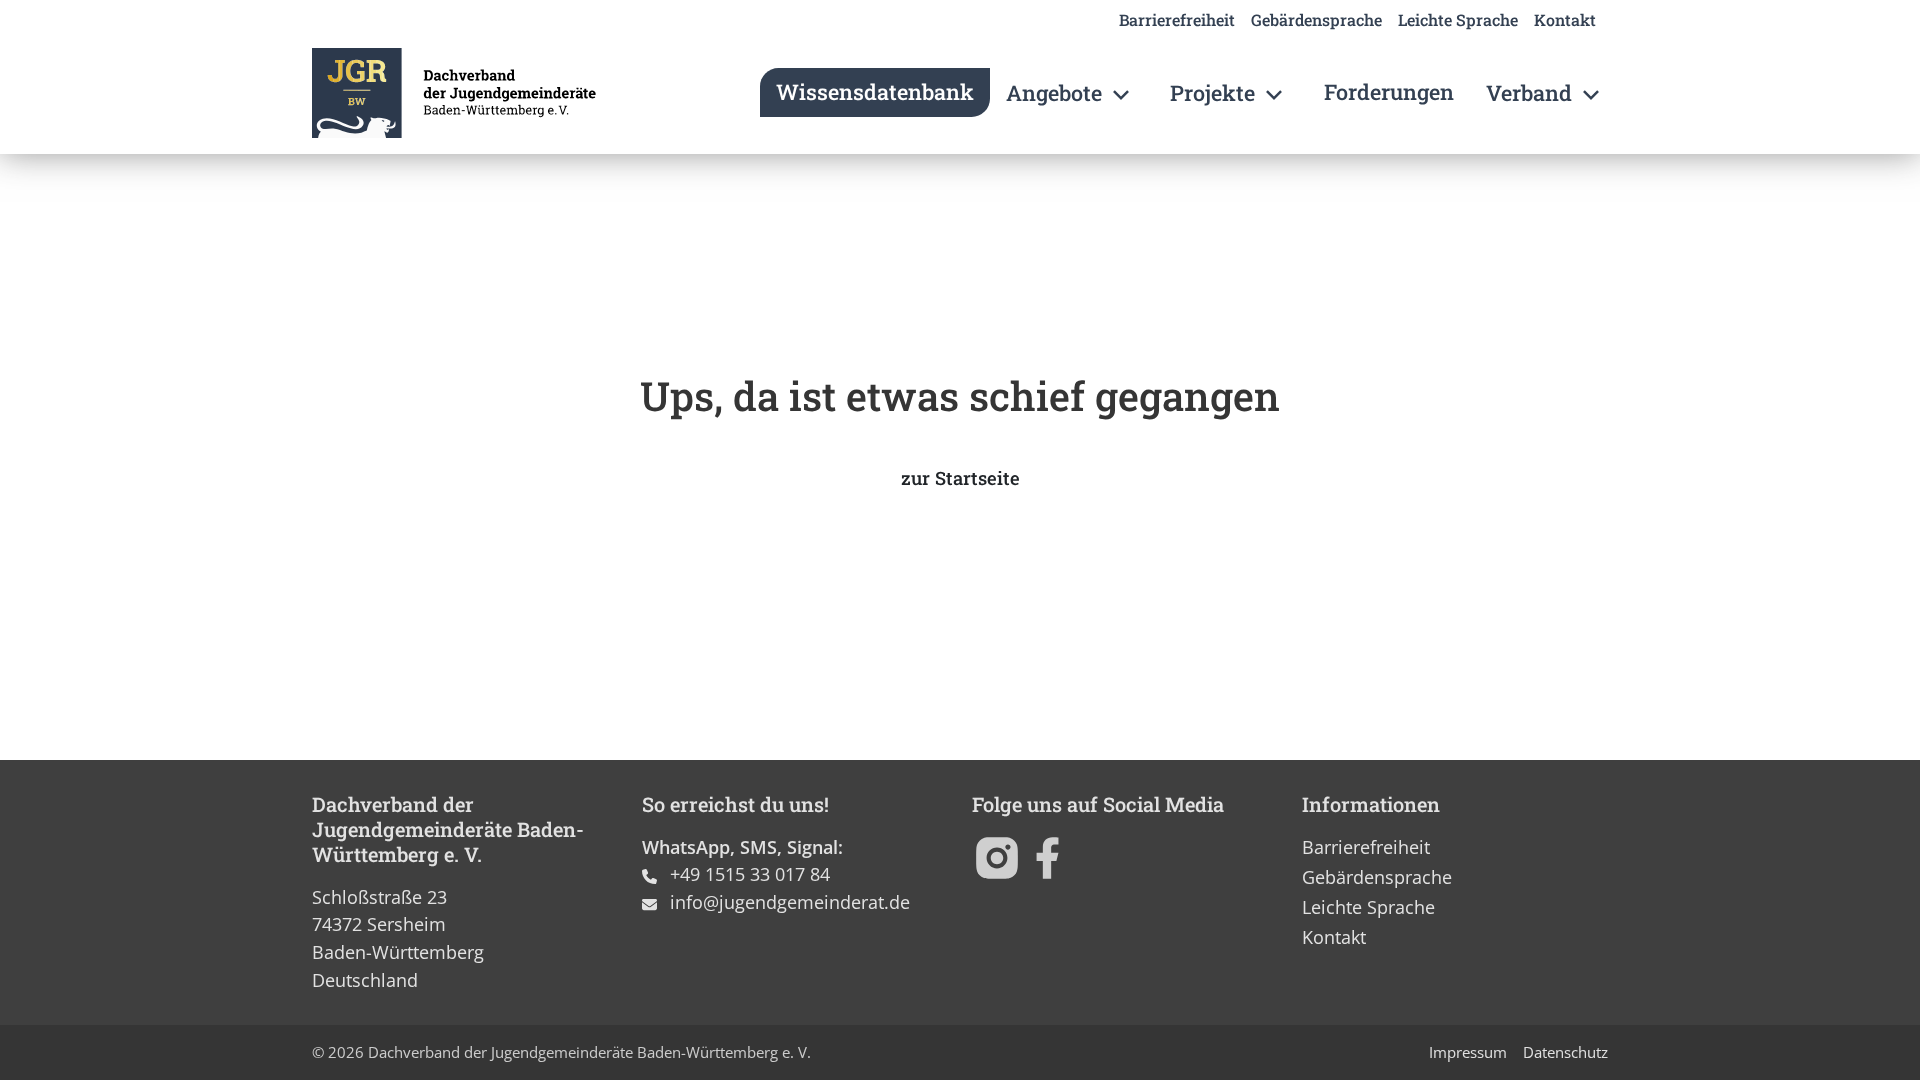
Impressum (1468, 1052)
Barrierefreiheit (1177, 19)
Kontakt (1565, 19)
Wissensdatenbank (875, 91)
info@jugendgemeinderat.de (790, 901)
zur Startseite (960, 478)
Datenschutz (1565, 1052)
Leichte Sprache (1458, 19)
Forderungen (1389, 91)
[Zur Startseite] (454, 93)
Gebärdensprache (1316, 19)
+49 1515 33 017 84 (750, 873)
